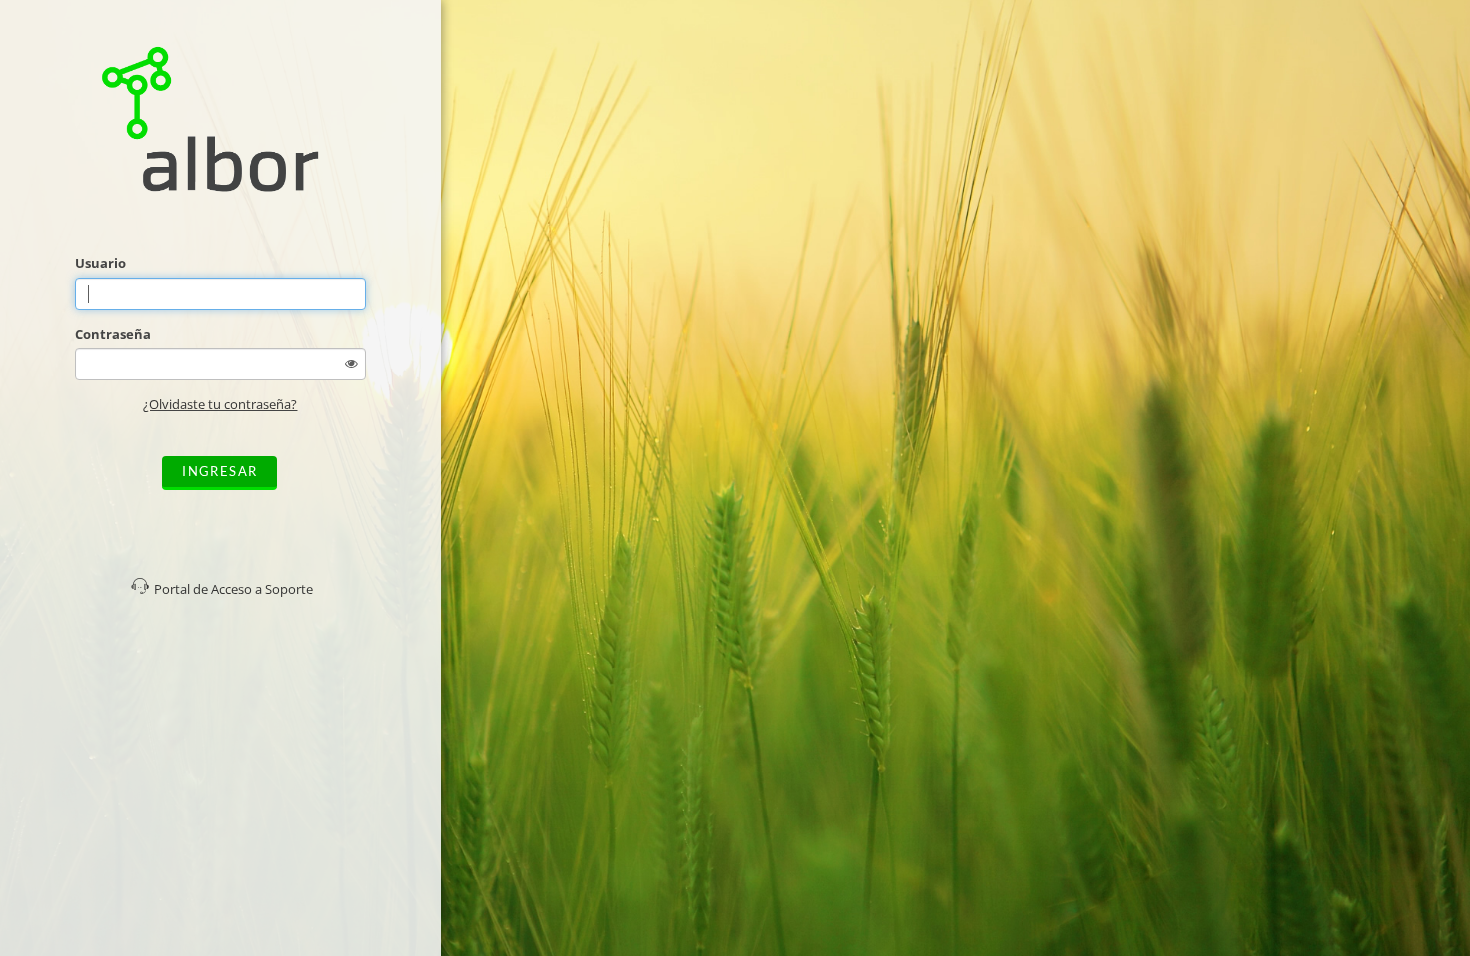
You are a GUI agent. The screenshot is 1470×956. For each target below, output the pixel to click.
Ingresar (219, 471)
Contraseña (113, 334)
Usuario (100, 263)
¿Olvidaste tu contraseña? (220, 404)
